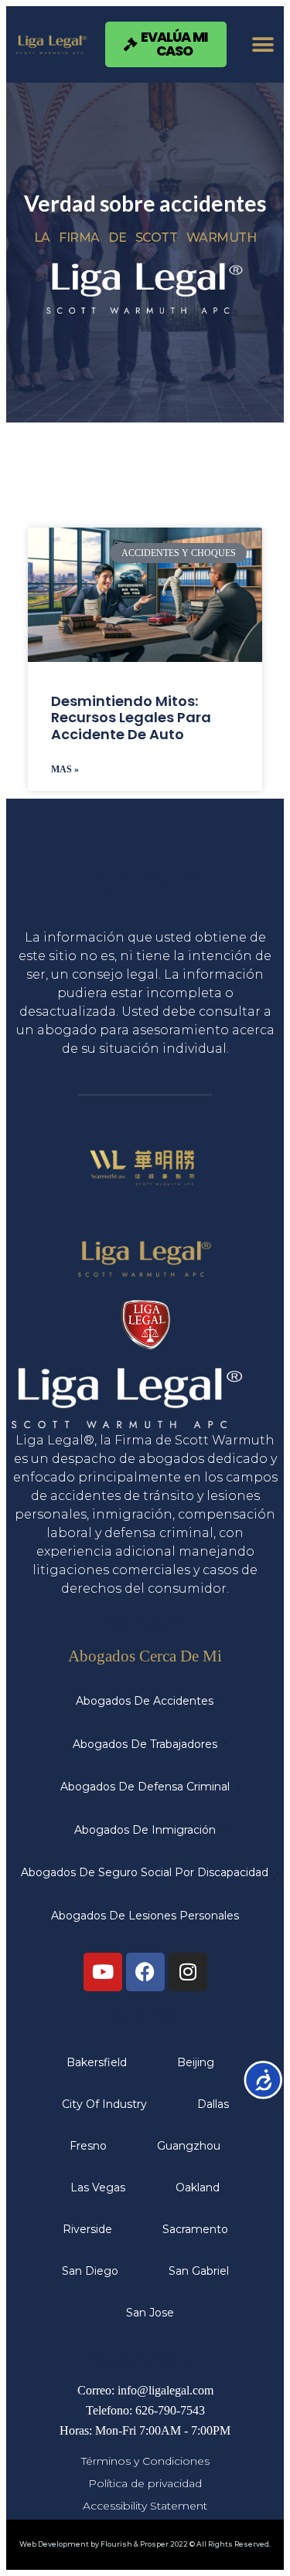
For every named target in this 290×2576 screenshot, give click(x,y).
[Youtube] (103, 1972)
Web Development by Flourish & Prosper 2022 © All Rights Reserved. (145, 2544)
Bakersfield (97, 2062)
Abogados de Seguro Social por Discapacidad (145, 1872)
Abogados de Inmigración (145, 1830)
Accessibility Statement (145, 2506)
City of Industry (104, 2104)
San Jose (150, 2313)
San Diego (90, 2271)
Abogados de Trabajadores (145, 1744)
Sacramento (195, 2229)
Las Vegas (98, 2187)
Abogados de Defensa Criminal (145, 1787)
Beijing (196, 2062)
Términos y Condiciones (145, 2461)
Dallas (213, 2104)
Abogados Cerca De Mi (145, 1656)
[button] (263, 44)
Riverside (87, 2229)
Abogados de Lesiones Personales (145, 1916)
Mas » (65, 769)
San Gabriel (199, 2271)
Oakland (198, 2187)
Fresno (88, 2146)
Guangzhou (189, 2146)
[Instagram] (188, 1972)
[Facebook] (145, 1972)
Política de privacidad (145, 2483)
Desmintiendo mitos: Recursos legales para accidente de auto (131, 718)
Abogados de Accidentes (145, 1701)
